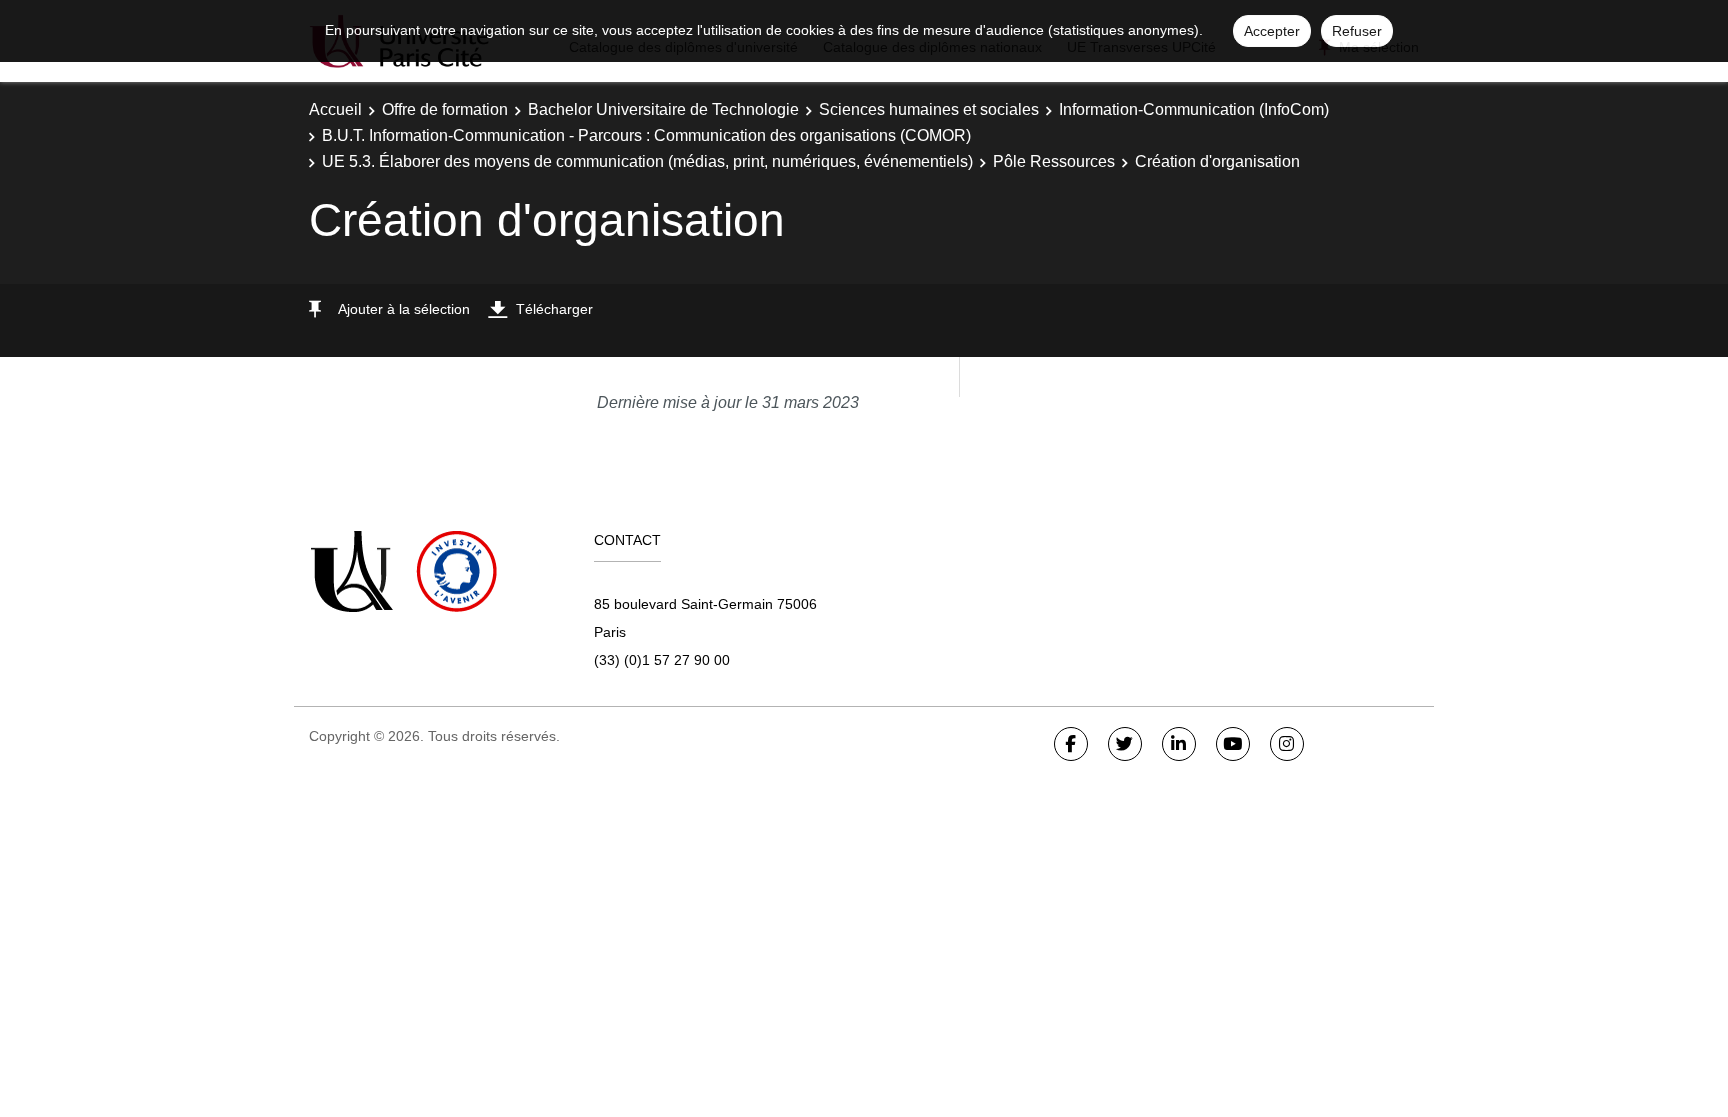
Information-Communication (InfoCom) (1194, 109)
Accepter (1272, 31)
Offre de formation (445, 109)
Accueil (335, 109)
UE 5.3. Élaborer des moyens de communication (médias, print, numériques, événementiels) (647, 161)
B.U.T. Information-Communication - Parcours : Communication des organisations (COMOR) (646, 135)
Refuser (1357, 31)
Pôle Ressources (1054, 161)
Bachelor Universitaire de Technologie (663, 109)
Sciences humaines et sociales (929, 109)
